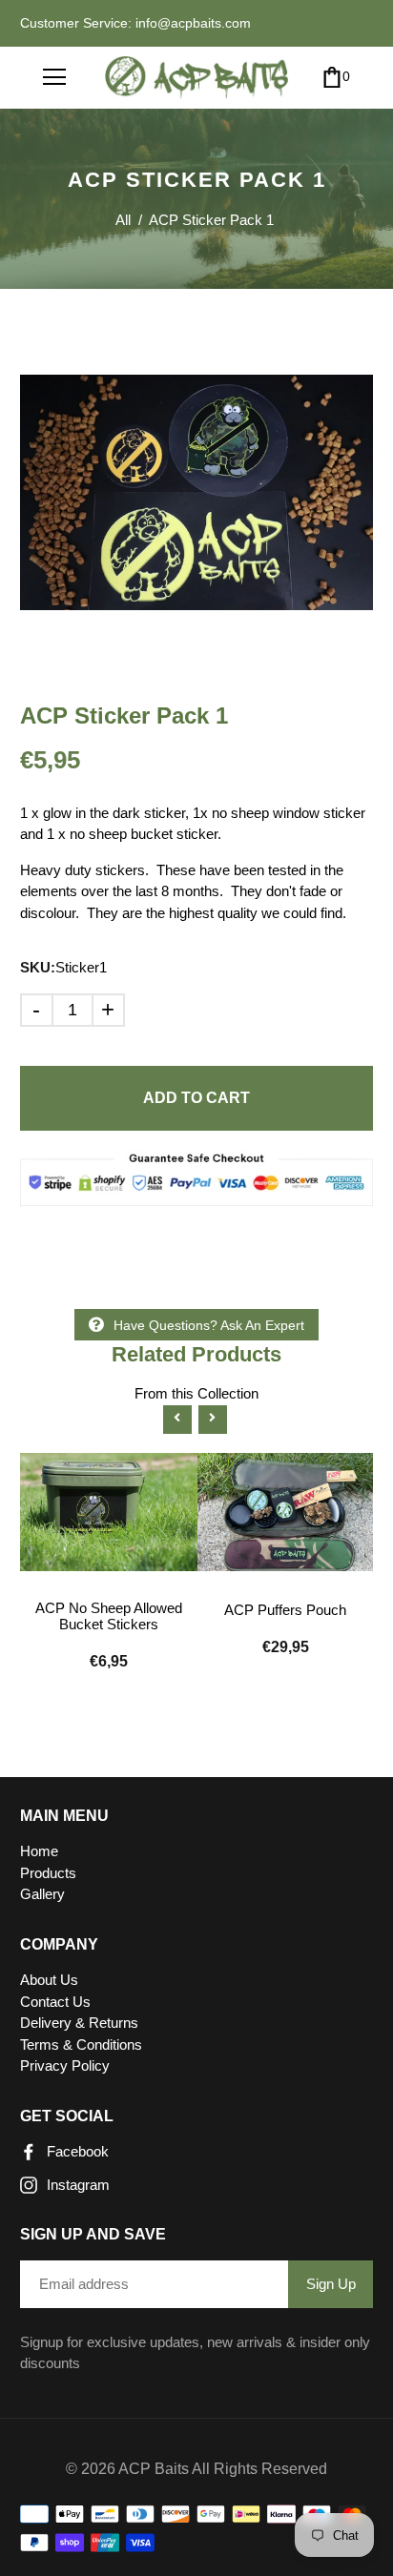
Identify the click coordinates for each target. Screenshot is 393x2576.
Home (39, 1851)
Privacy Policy (65, 2065)
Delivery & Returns (79, 2023)
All (123, 220)
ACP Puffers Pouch (285, 1610)
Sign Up (331, 2284)
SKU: (38, 967)
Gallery (42, 1894)
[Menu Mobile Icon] (54, 77)
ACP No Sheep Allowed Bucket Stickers (109, 1616)
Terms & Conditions (81, 2044)
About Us (49, 1980)
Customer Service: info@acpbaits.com (135, 23)
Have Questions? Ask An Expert (209, 1325)
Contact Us (55, 2002)
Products (48, 1873)
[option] (197, 492)
